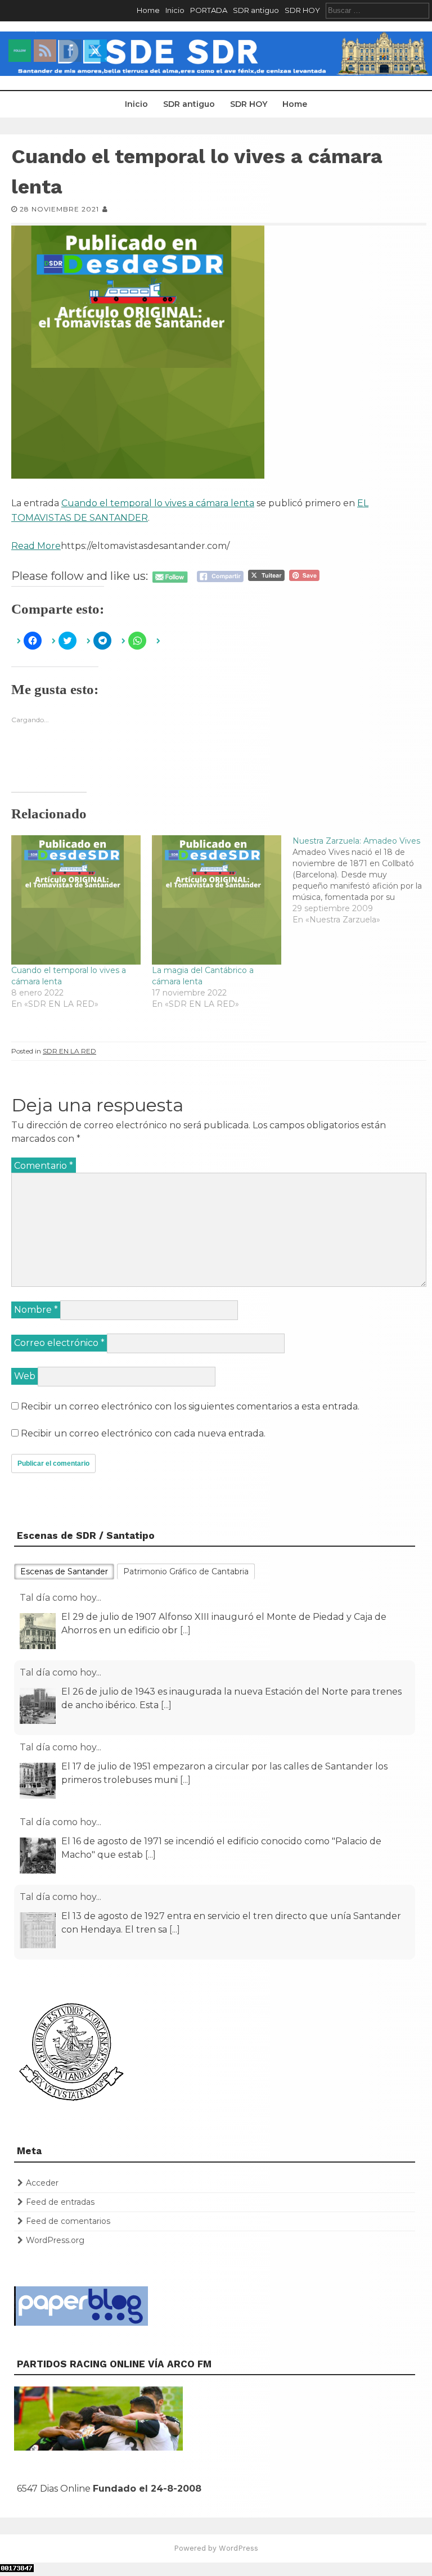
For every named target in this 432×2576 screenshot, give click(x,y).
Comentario (44, 1166)
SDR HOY (302, 10)
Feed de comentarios (68, 2221)
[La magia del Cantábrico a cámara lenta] (217, 900)
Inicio (175, 10)
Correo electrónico (59, 1343)
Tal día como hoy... (60, 1598)
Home (148, 10)
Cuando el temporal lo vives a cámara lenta (158, 503)
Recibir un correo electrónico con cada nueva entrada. (143, 1433)
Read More (36, 546)
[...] (185, 1630)
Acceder (42, 2183)
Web (25, 1376)
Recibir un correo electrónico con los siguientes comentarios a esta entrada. (190, 1406)
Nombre (36, 1310)
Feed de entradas (60, 2202)
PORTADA (209, 10)
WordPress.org (55, 2240)
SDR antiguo (256, 10)
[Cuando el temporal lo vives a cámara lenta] (76, 900)
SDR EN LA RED (69, 1051)
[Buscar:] (377, 10)
